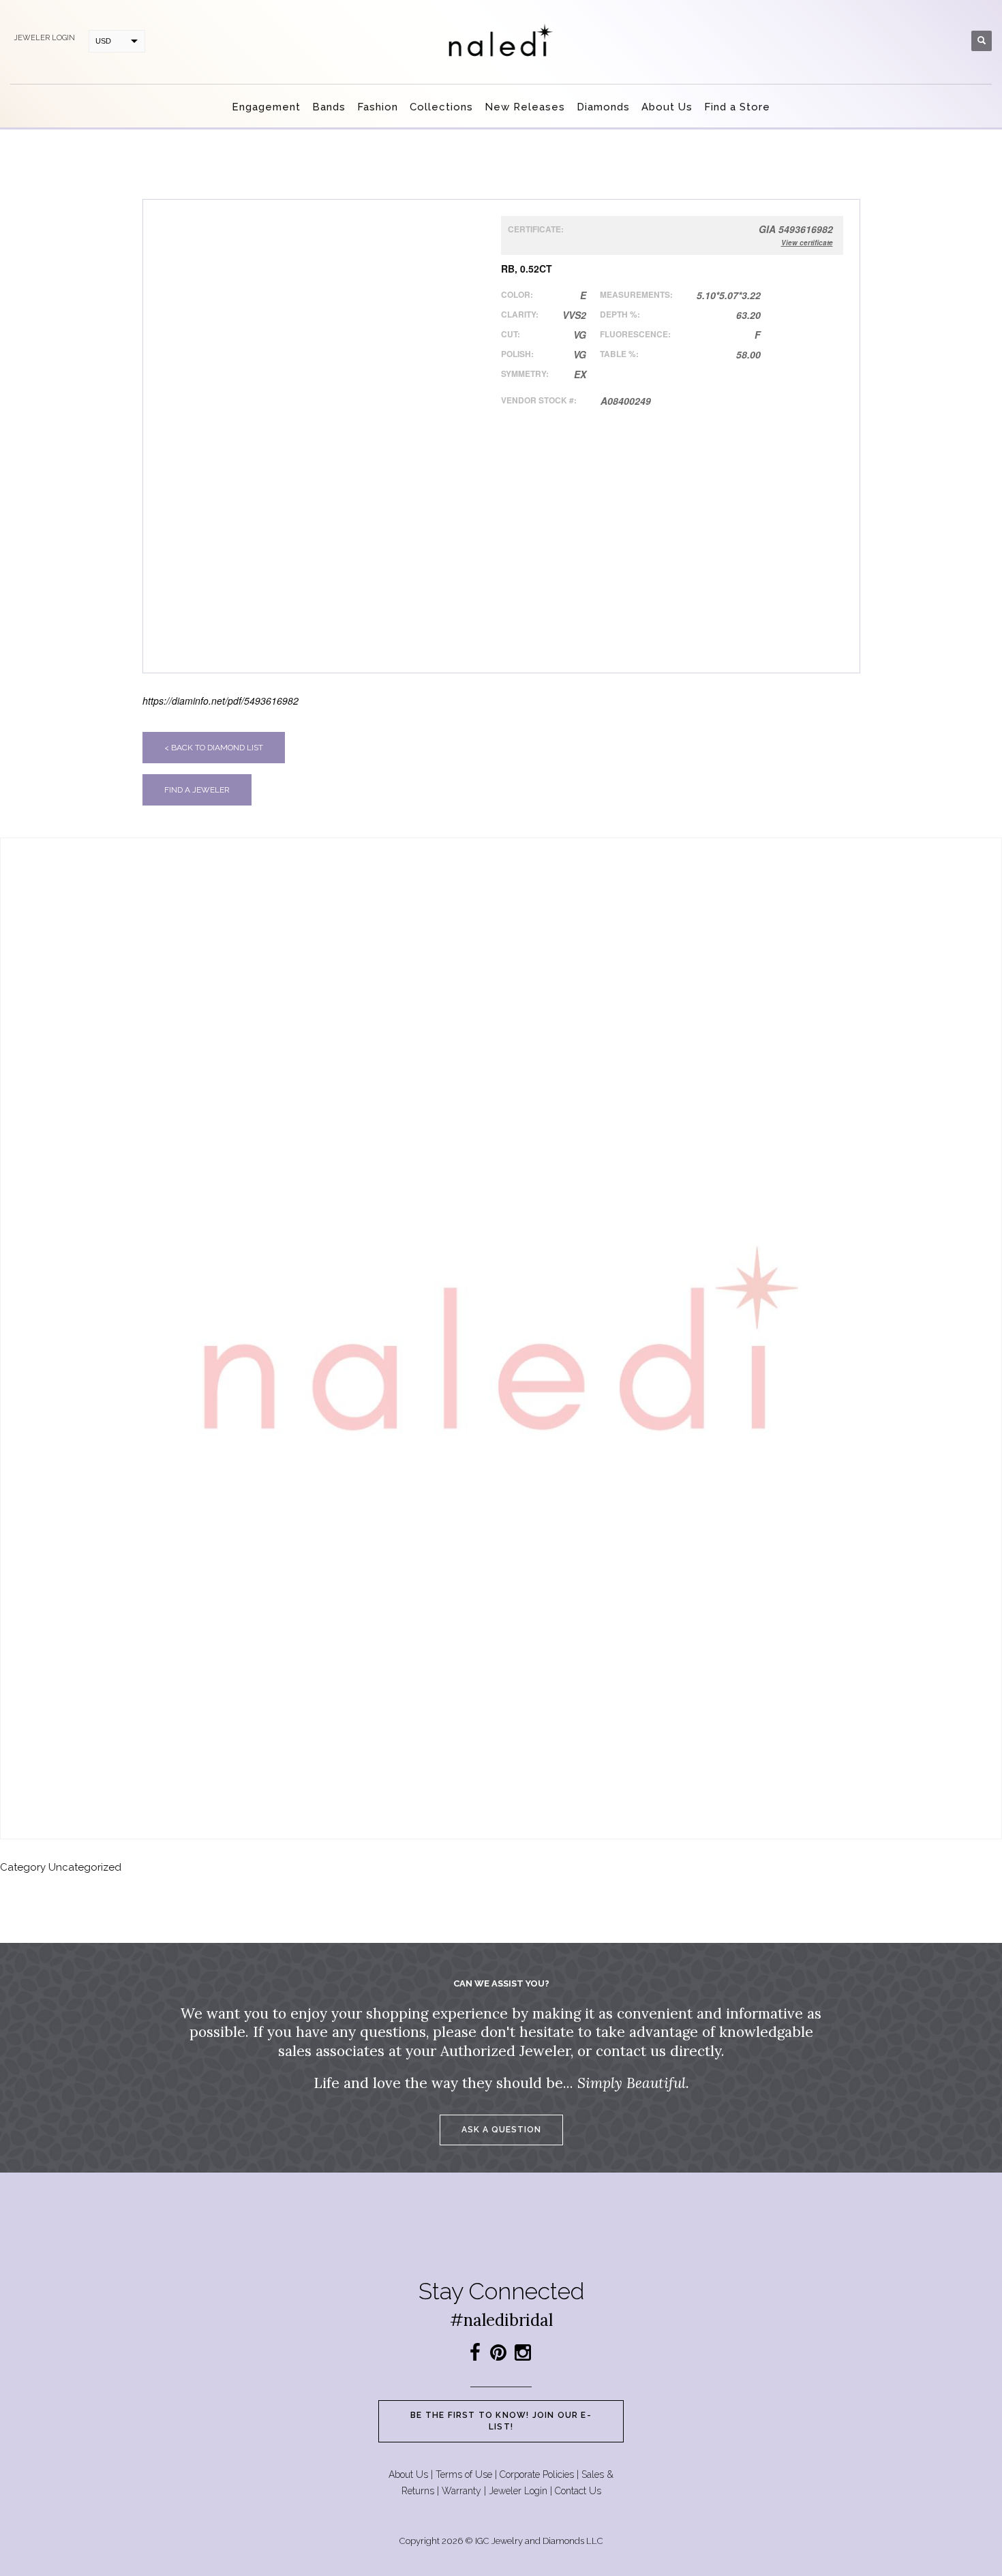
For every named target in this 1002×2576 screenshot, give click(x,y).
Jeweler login (44, 38)
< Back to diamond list (214, 748)
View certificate (807, 243)
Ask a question (501, 2130)
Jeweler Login (518, 2491)
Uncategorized (85, 1867)
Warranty (461, 2491)
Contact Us (578, 2491)
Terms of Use (464, 2474)
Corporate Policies (537, 2474)
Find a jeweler (197, 790)
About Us (408, 2474)
